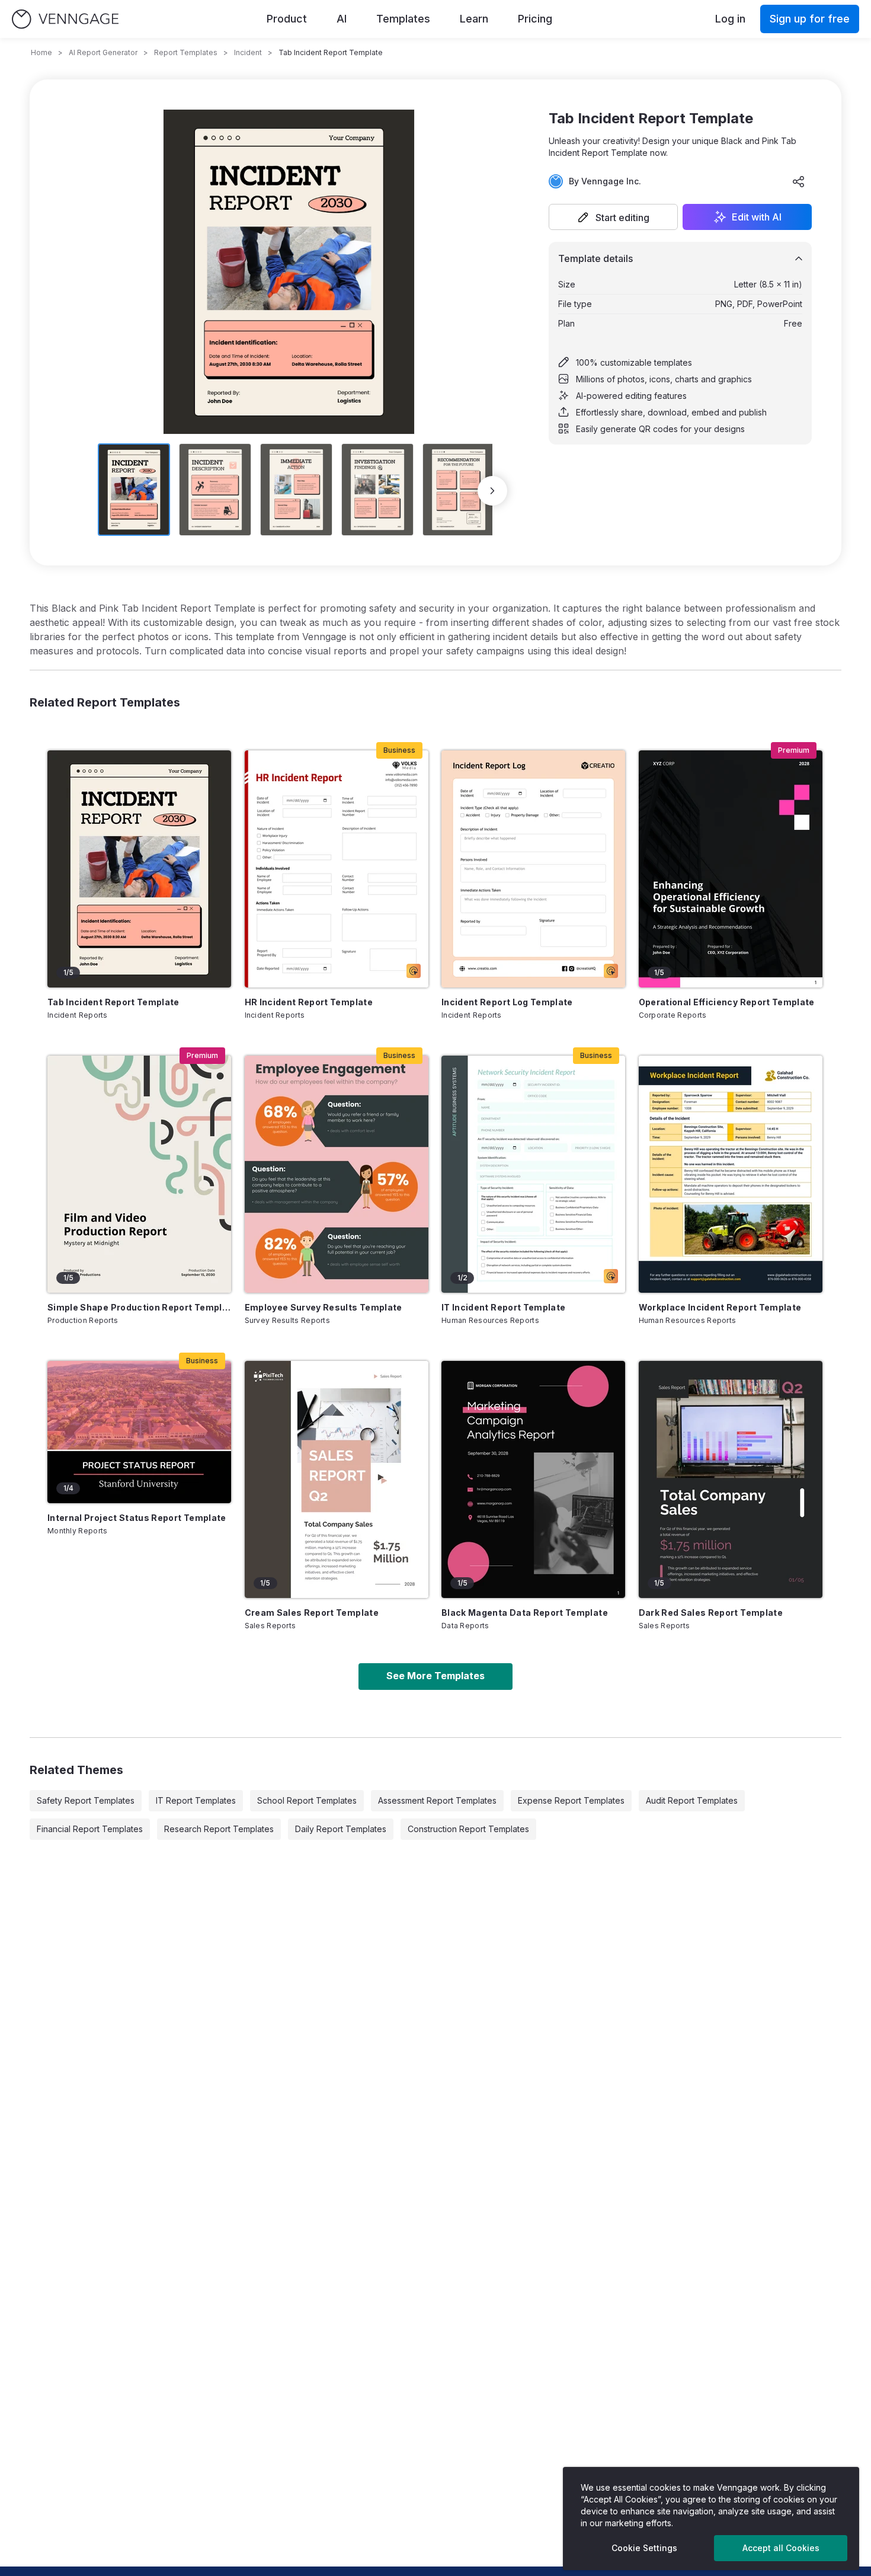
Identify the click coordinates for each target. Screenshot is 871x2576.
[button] (613, 217)
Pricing (535, 19)
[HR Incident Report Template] (337, 869)
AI (342, 19)
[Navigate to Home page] (65, 19)
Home (41, 52)
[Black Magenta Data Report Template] (533, 1479)
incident (248, 52)
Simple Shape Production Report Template (139, 1307)
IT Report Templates (196, 1800)
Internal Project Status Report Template (137, 1518)
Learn (474, 19)
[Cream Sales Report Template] (337, 1479)
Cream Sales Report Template (312, 1613)
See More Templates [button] (435, 1676)
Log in (730, 19)
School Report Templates (307, 1800)
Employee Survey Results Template (324, 1307)
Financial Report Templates (90, 1829)
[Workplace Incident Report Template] (731, 1174)
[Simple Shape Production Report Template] (139, 1174)
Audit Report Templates (692, 1800)
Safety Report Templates (86, 1800)
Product (287, 19)
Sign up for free (810, 19)
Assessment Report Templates (437, 1800)
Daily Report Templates (341, 1829)
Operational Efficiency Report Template (727, 1002)
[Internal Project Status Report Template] (139, 1432)
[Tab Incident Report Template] (139, 869)
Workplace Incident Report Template (720, 1307)
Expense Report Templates (571, 1800)
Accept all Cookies (781, 2548)
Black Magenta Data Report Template (525, 1613)
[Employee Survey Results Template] (337, 1174)
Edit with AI (757, 217)
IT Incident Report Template (503, 1307)
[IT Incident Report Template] (533, 1174)
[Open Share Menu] (799, 181)
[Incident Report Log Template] (533, 869)
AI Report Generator (103, 52)
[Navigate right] (492, 491)
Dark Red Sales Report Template (711, 1613)
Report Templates (186, 52)
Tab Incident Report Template (113, 1002)
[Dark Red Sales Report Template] (731, 1479)
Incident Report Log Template (507, 1002)
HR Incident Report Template (309, 1002)
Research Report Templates (219, 1829)
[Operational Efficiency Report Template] (731, 869)
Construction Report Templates (468, 1829)
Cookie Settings (644, 2548)
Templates (403, 19)
